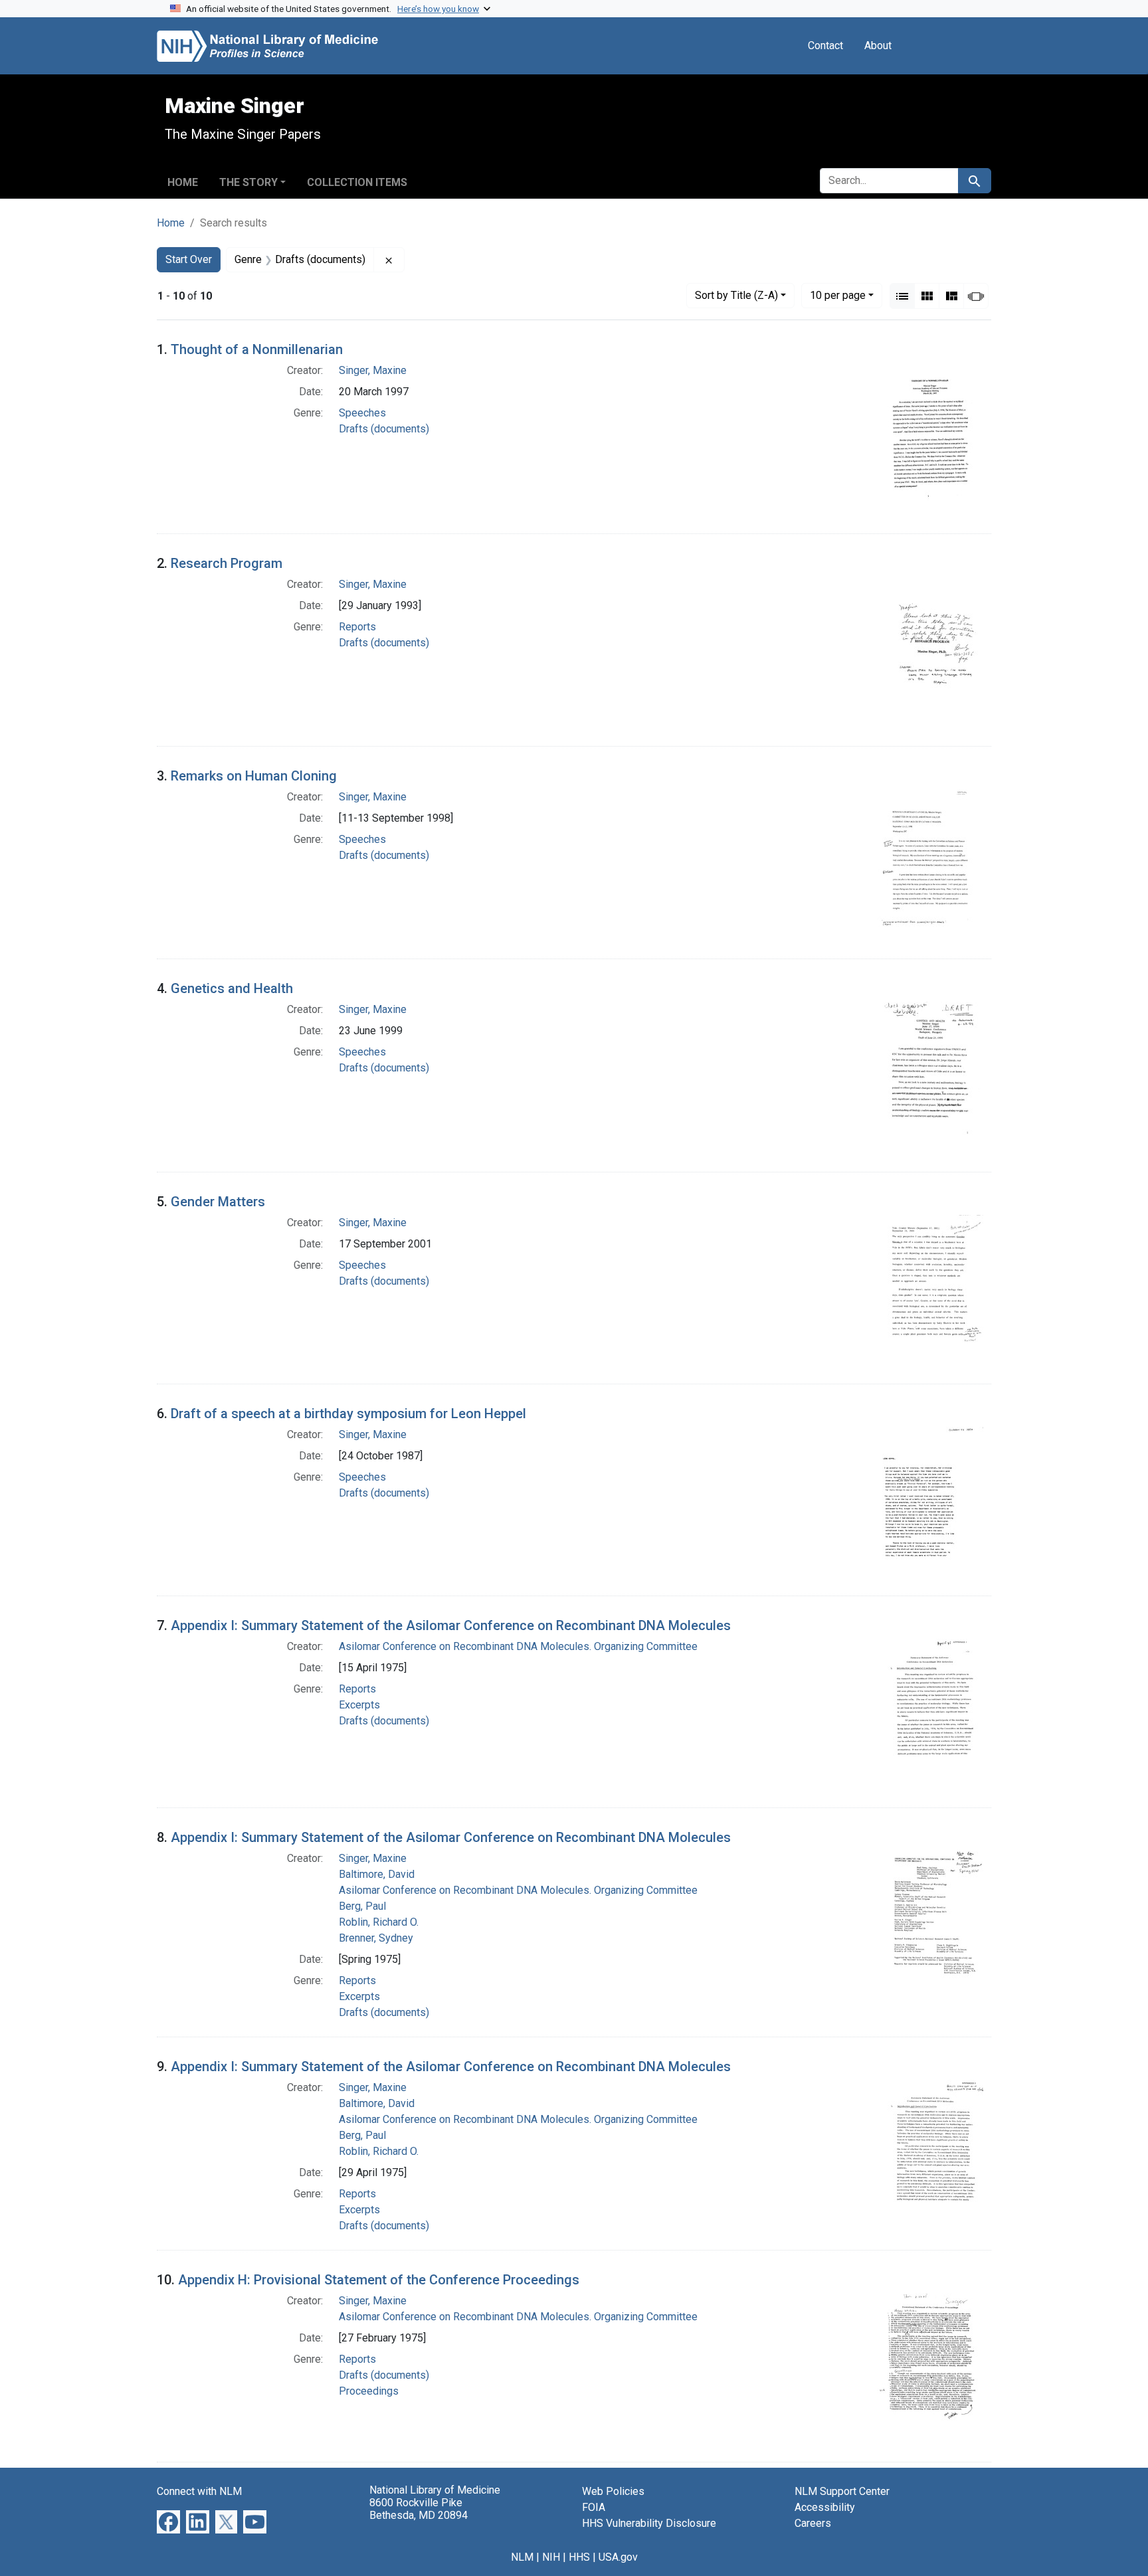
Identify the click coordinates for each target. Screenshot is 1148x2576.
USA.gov (618, 2557)
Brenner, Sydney (376, 1938)
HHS (579, 2557)
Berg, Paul (362, 1906)
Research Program (227, 563)
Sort (736, 295)
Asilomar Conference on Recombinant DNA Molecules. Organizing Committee (518, 1646)
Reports (357, 627)
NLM (522, 2557)
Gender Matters (218, 1202)
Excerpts (359, 1705)
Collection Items (357, 182)
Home (183, 182)
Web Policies (613, 2491)
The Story (248, 182)
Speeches (362, 413)
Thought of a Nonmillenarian (257, 349)
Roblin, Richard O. (379, 1922)
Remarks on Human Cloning (254, 776)
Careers (813, 2523)
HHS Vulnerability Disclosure (649, 2523)
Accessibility (825, 2507)
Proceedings (369, 2391)
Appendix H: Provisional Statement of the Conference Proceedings (379, 2280)
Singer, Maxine (373, 370)
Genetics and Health (232, 988)
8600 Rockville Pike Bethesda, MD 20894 (419, 2509)
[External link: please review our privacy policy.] (168, 2521)
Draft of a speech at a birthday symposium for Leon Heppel (348, 1414)
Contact (825, 46)
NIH (551, 2557)
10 (838, 295)
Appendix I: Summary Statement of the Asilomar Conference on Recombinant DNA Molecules (451, 1625)
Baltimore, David (377, 1874)
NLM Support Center (842, 2491)
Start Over (189, 259)
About (878, 46)
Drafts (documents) (384, 429)
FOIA (594, 2507)
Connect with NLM (199, 2491)
